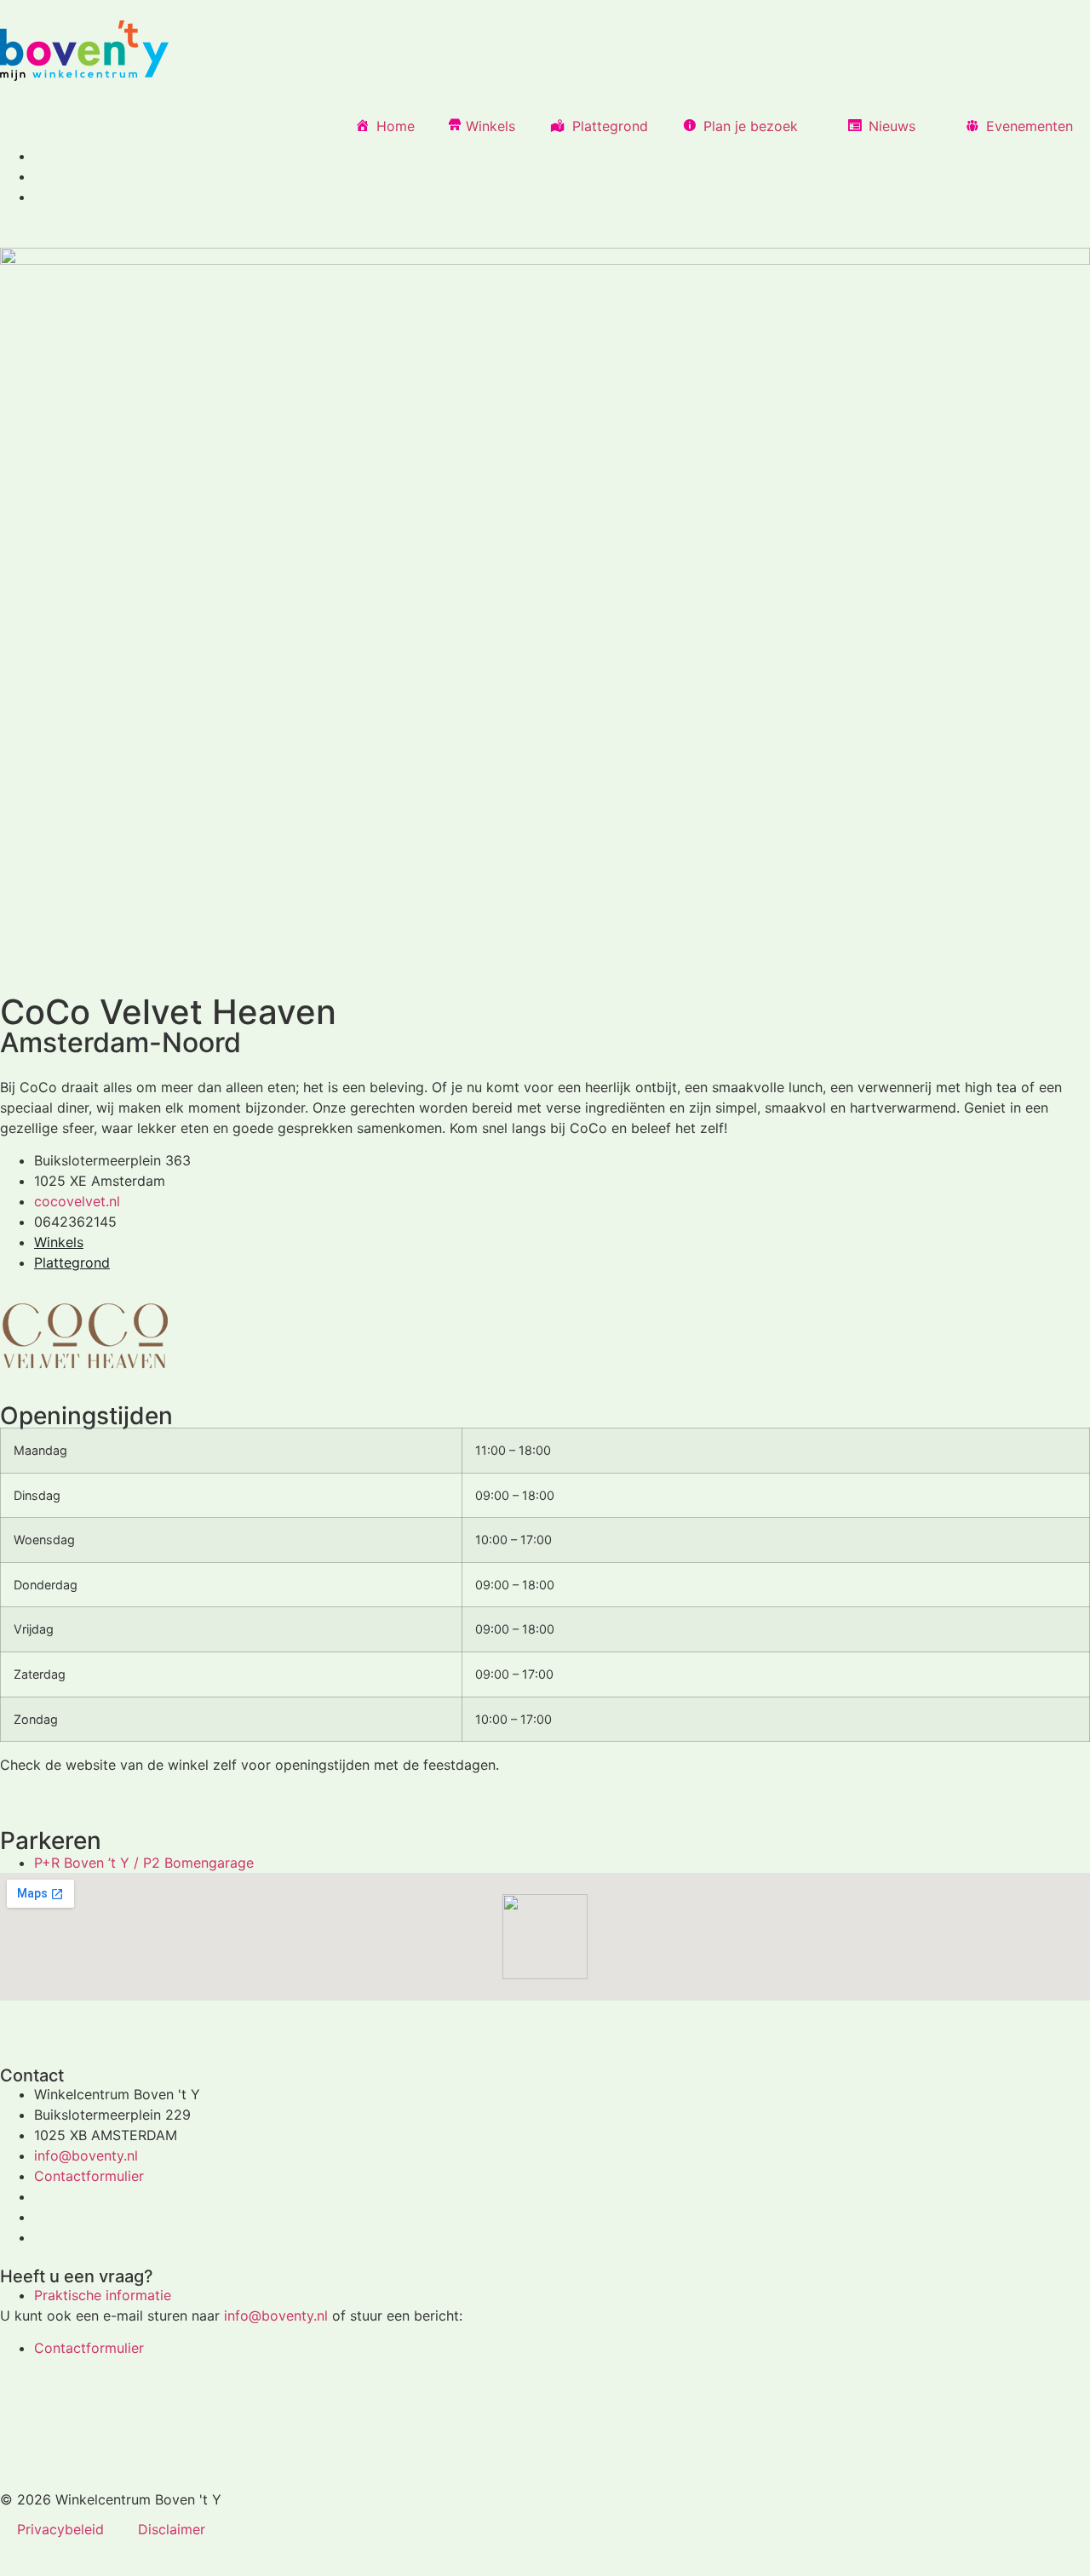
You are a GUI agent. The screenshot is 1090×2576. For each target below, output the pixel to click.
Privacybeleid (60, 2529)
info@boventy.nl (276, 2316)
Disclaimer (172, 2529)
